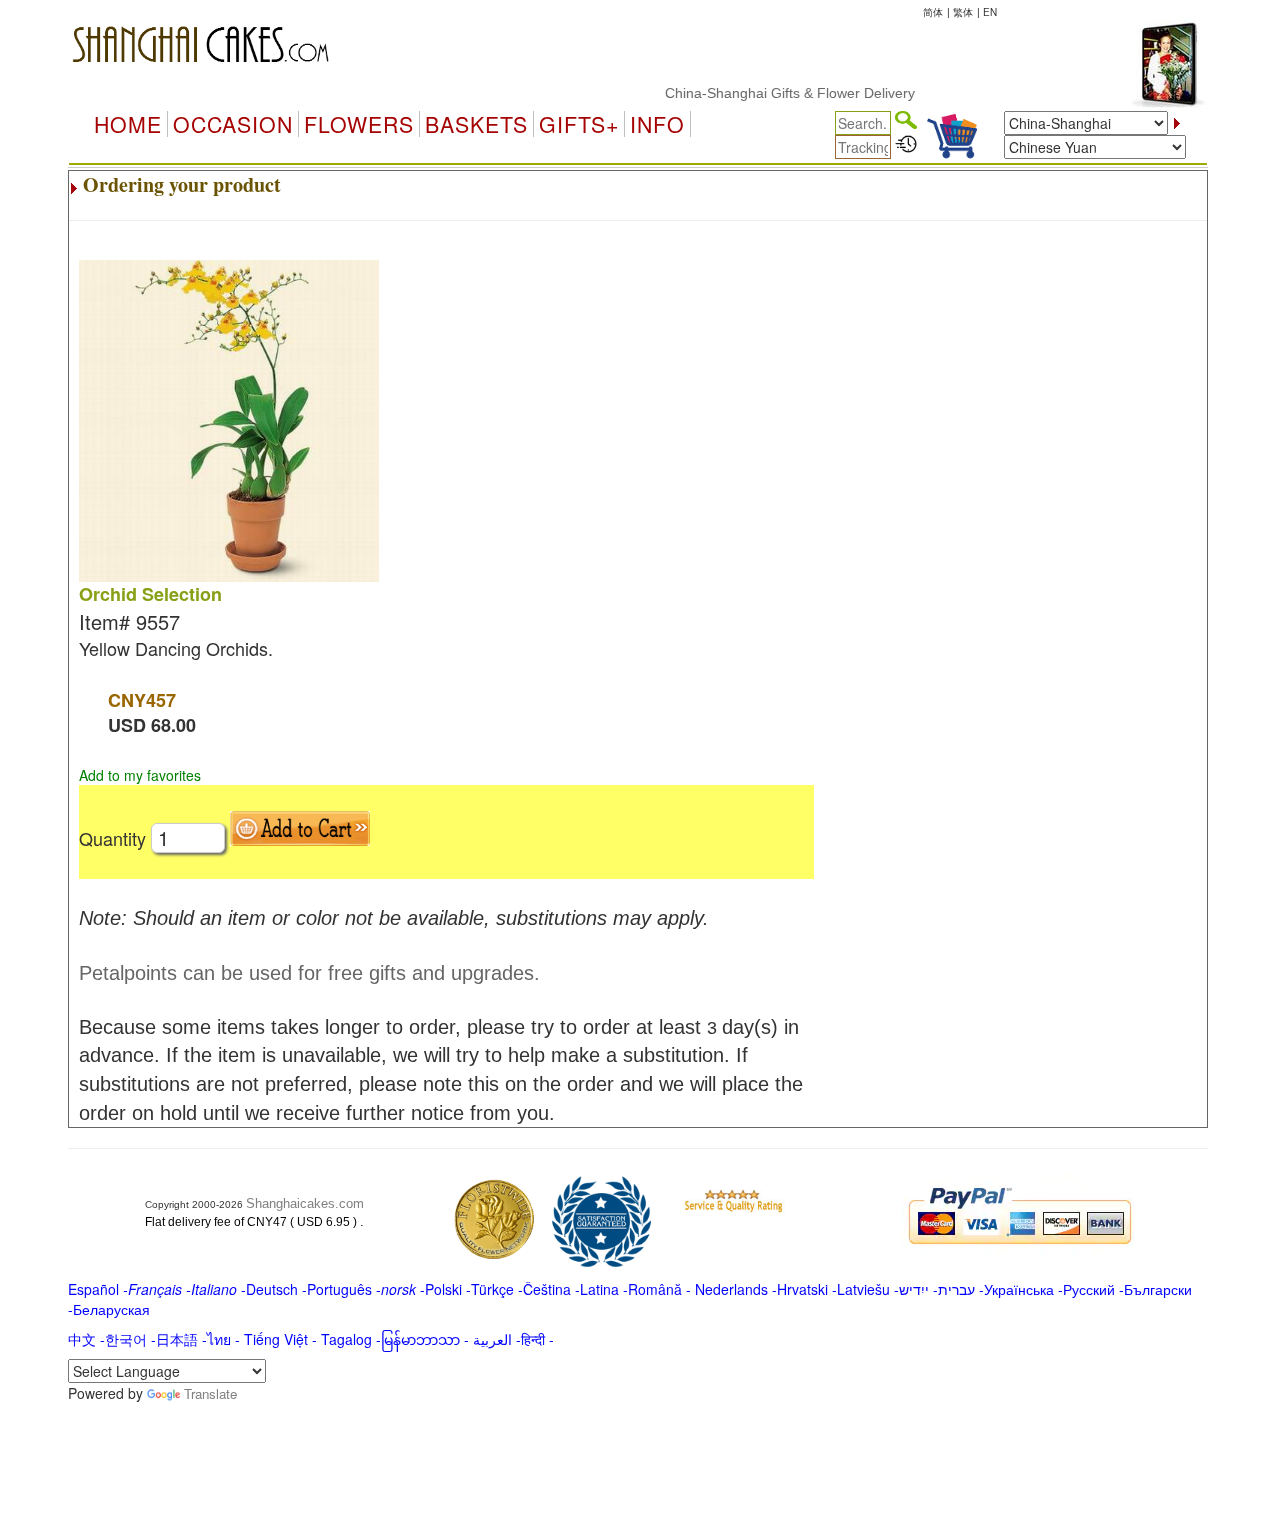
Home (128, 124)
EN (990, 12)
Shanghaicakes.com (305, 1203)
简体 (933, 12)
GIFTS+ (579, 124)
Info (657, 124)
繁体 (963, 12)
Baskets (476, 124)
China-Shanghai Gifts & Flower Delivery (772, 93)
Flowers (359, 124)
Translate (210, 1393)
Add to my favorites (140, 775)
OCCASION (233, 124)
